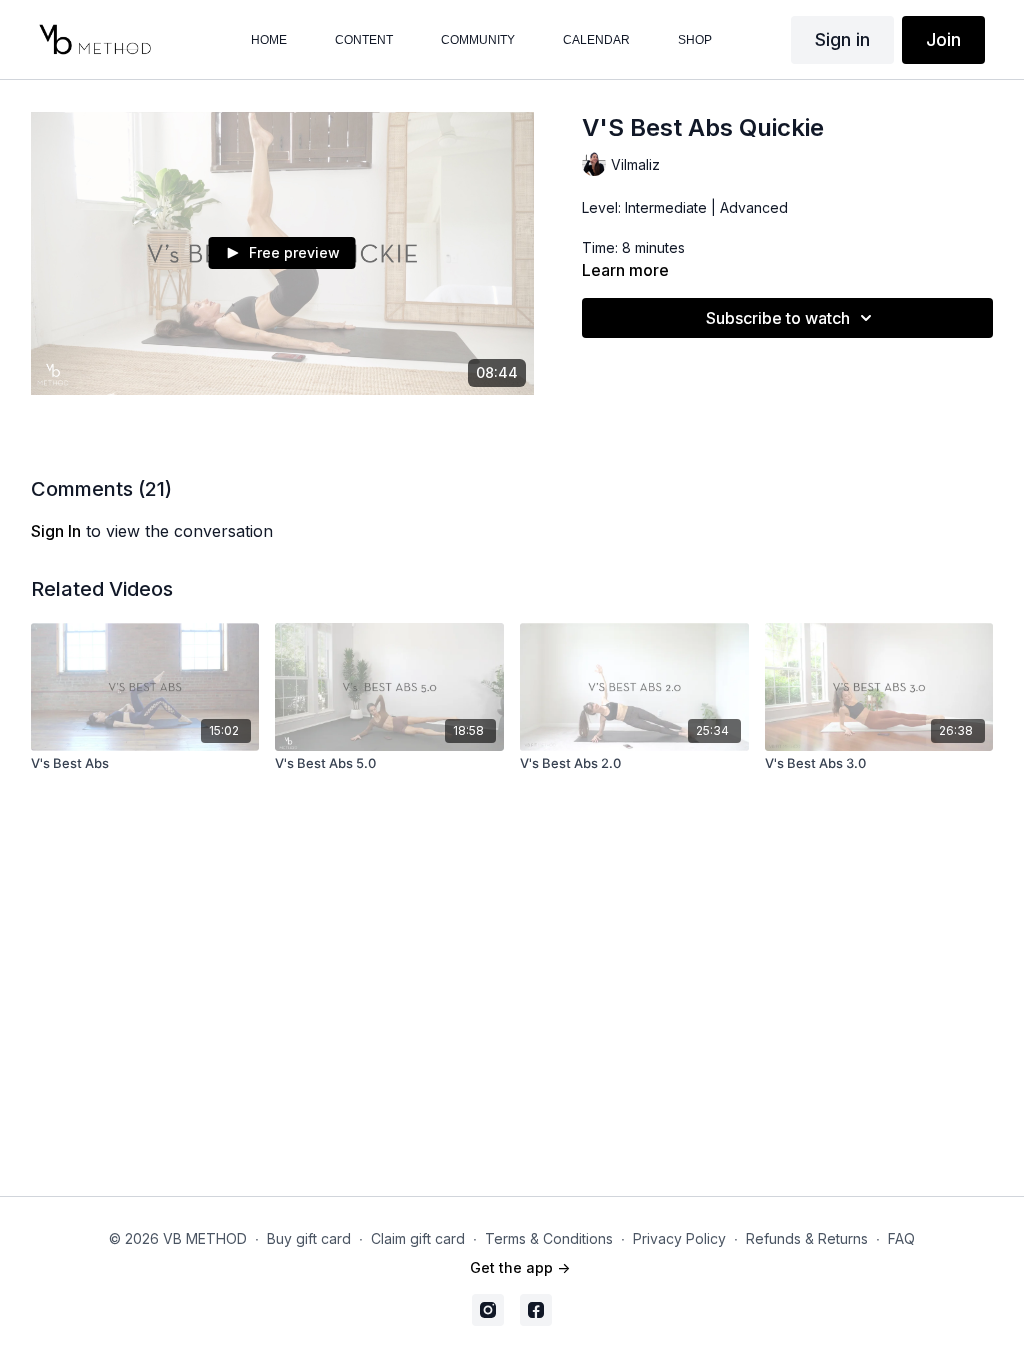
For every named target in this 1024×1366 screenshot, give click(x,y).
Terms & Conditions (549, 1238)
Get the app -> (520, 1267)
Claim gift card (418, 1238)
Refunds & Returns (807, 1238)
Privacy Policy (679, 1238)
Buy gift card (309, 1238)
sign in (56, 531)
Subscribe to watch (778, 318)
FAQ (901, 1238)
